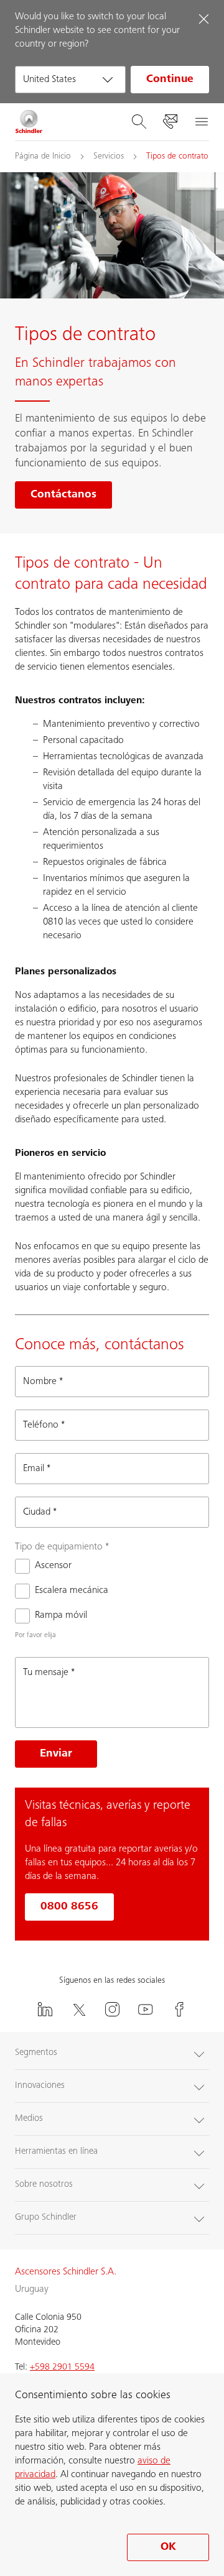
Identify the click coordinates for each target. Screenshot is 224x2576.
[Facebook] (179, 2009)
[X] (78, 2009)
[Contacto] (170, 122)
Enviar (56, 1754)
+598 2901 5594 (62, 2367)
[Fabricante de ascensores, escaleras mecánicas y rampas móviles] (29, 122)
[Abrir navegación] (201, 122)
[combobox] (70, 80)
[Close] (203, 19)
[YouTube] (146, 2009)
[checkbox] (43, 1566)
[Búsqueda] (139, 122)
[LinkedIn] (45, 2009)
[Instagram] (112, 2009)
